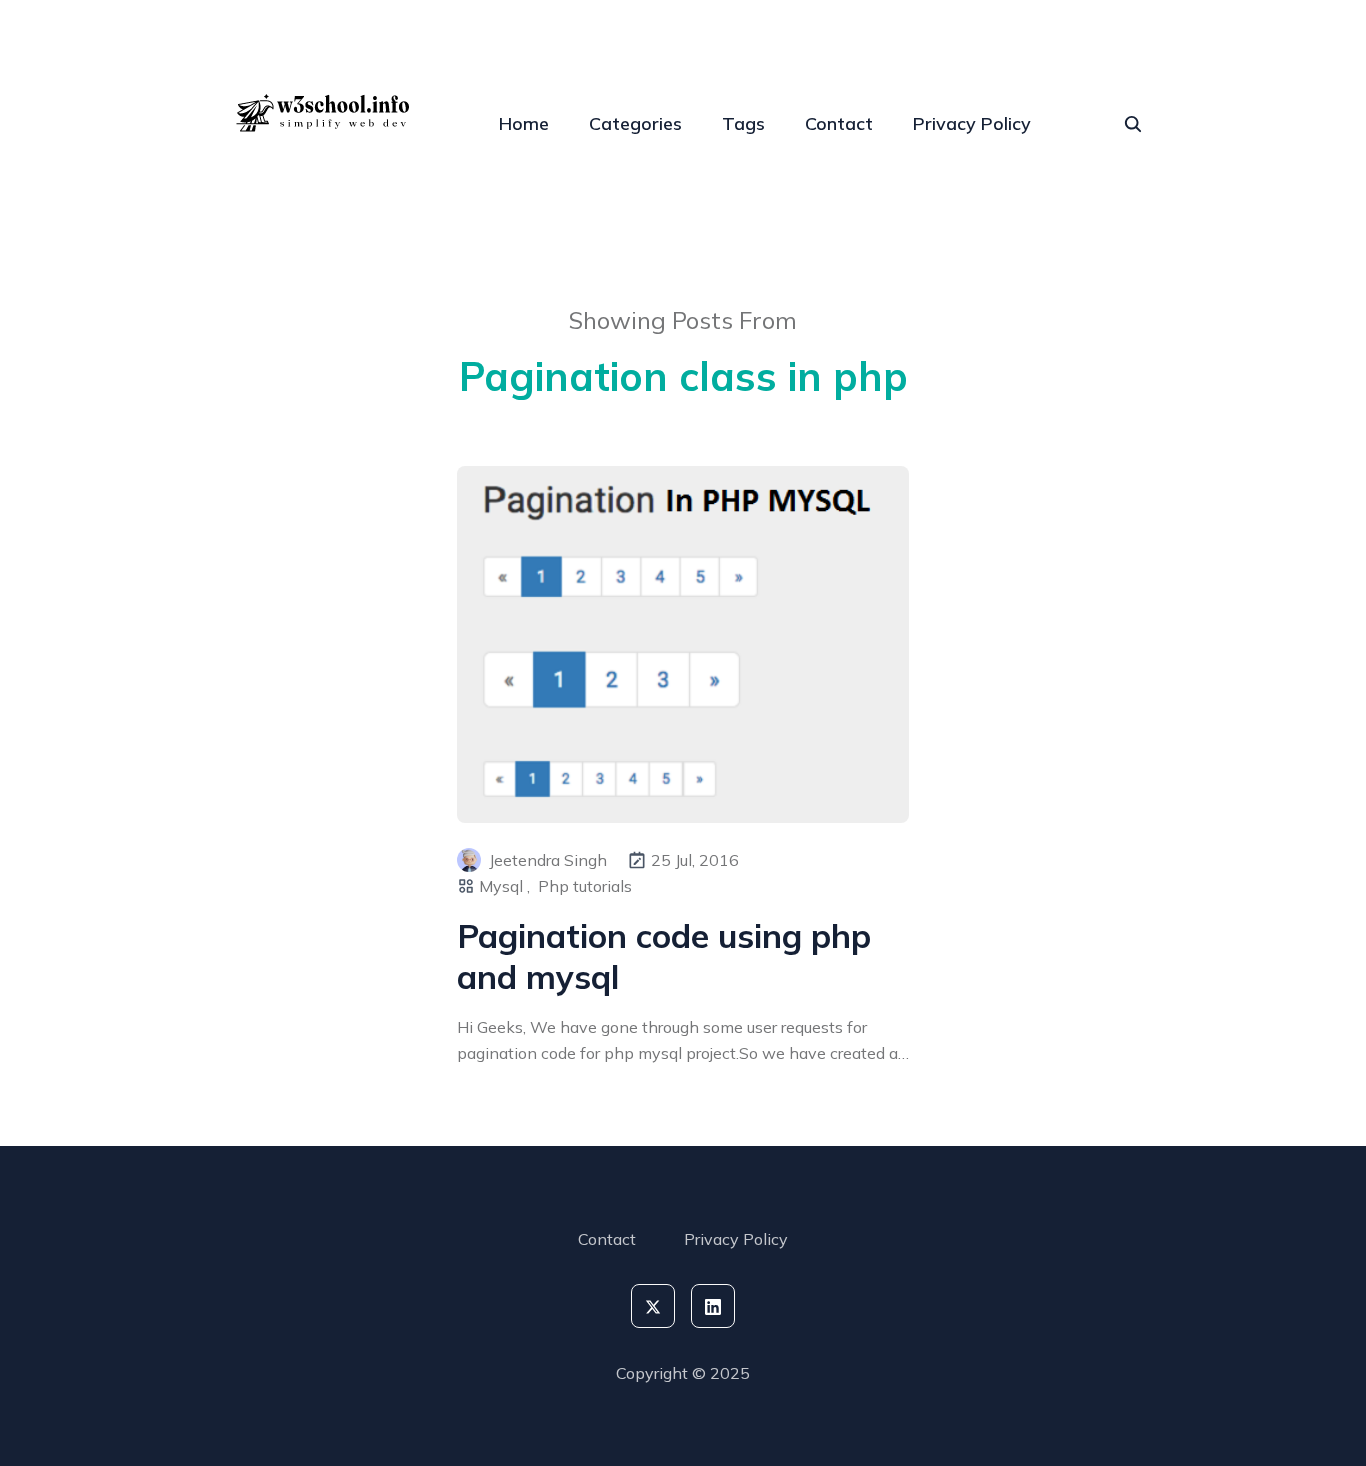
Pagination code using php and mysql (664, 956)
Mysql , (504, 886)
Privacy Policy (972, 123)
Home (524, 123)
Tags (743, 123)
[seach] (1133, 124)
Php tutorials (585, 886)
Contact (839, 123)
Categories (635, 123)
